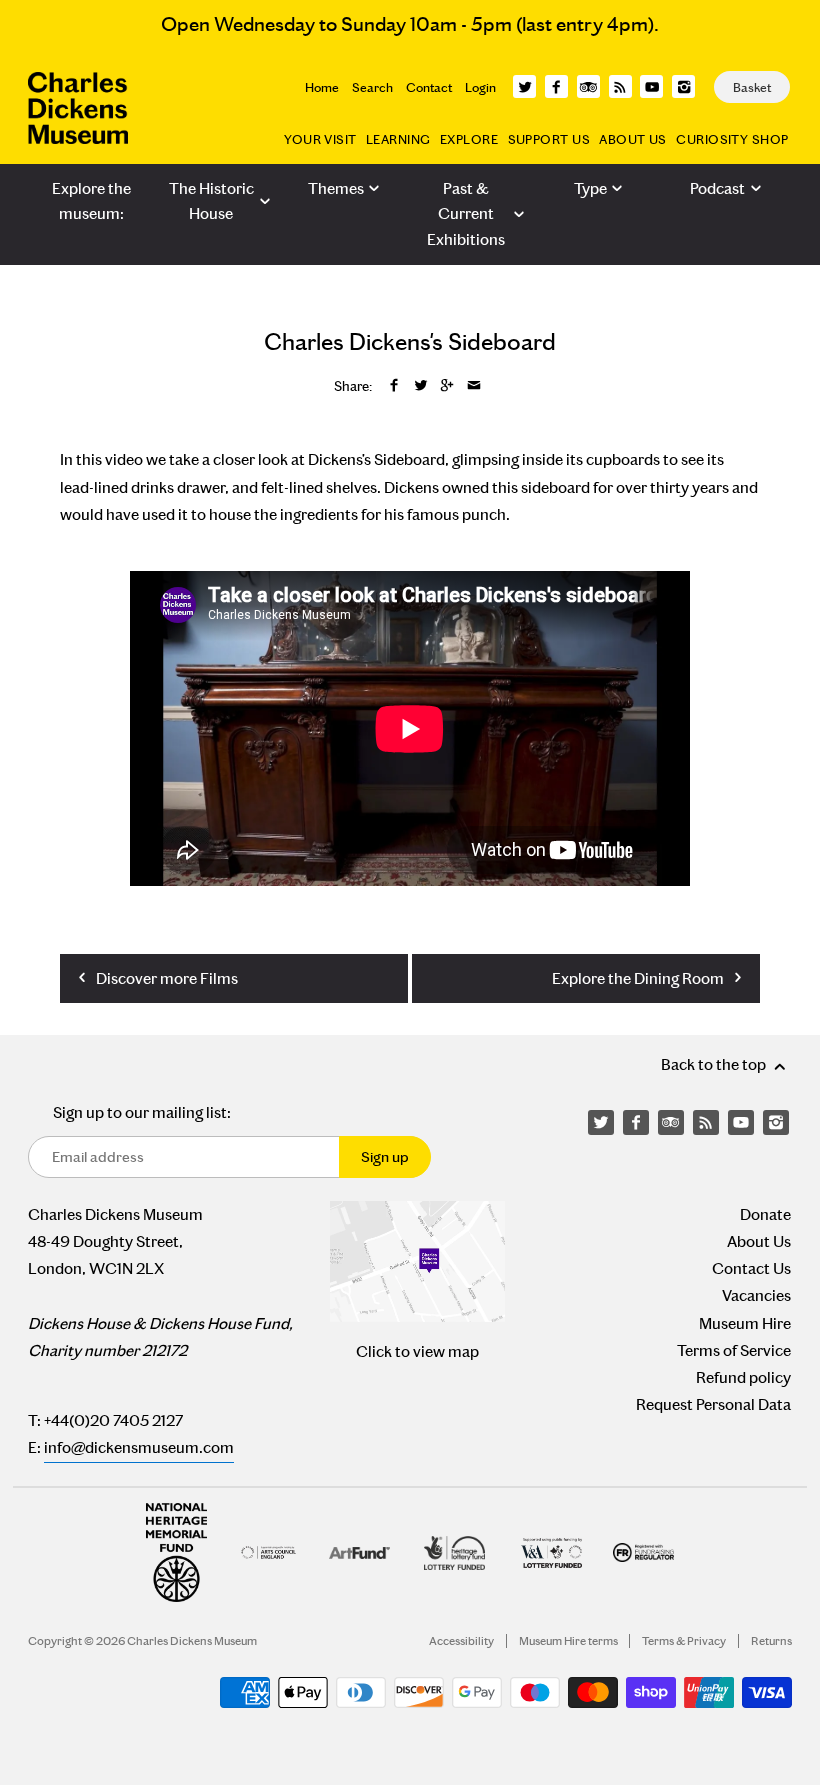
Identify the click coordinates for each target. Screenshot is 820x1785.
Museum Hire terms (568, 1641)
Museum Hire (745, 1323)
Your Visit (320, 139)
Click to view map (417, 1351)
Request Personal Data (713, 1404)
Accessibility (461, 1641)
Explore (469, 139)
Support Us (549, 139)
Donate (765, 1214)
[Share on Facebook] (394, 386)
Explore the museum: (91, 201)
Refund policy (743, 1377)
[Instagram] (683, 86)
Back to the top (715, 1064)
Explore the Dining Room (639, 978)
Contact (429, 87)
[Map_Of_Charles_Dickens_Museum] (417, 1261)
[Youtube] (651, 86)
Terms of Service (734, 1350)
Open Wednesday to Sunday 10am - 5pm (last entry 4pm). (410, 24)
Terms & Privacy (684, 1641)
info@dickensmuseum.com (139, 1447)
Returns (771, 1641)
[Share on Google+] (447, 386)
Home (322, 87)
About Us (633, 139)
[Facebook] (556, 86)
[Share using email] (474, 386)
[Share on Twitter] (421, 386)
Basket (752, 87)
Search (372, 87)
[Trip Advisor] (588, 86)
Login (480, 87)
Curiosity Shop (732, 139)
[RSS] (620, 86)
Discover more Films (165, 978)
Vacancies (756, 1295)
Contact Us (751, 1268)
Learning (398, 139)
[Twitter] (524, 86)
